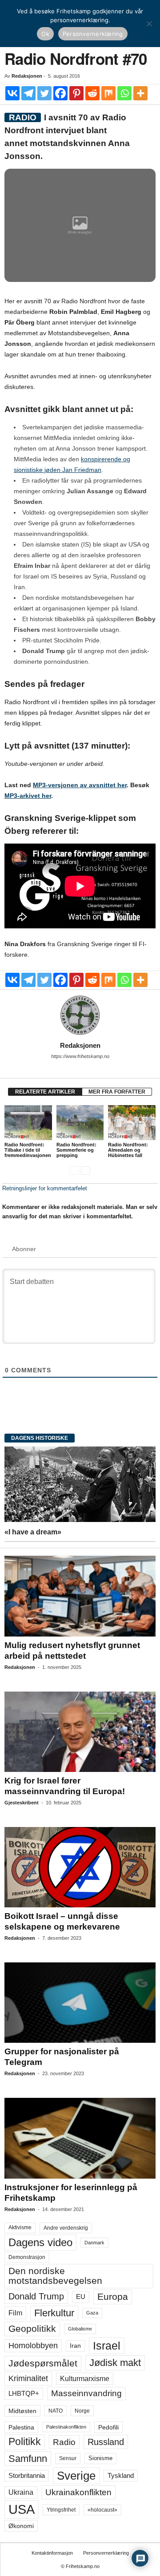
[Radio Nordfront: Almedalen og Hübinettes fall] (132, 1123)
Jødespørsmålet (43, 2363)
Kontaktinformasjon (52, 2553)
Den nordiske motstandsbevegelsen (55, 2276)
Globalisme (80, 2329)
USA (22, 2509)
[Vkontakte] (12, 93)
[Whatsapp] (124, 93)
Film (15, 2313)
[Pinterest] (76, 93)
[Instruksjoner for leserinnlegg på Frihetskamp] (80, 2138)
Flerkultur (54, 2313)
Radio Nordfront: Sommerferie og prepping (76, 1150)
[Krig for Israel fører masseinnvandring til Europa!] (80, 1732)
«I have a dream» (33, 1532)
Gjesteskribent (22, 1803)
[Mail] (80, 1069)
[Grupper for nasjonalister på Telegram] (80, 2003)
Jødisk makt (115, 2363)
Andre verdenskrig (66, 2228)
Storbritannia (27, 2476)
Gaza (92, 2313)
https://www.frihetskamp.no (80, 1056)
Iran (75, 2346)
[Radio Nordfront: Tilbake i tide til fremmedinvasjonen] (28, 1123)
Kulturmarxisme (85, 2379)
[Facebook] (60, 93)
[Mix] (108, 93)
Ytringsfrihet (61, 2510)
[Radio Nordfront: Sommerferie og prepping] (80, 1123)
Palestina (21, 2427)
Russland (106, 2442)
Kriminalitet (28, 2378)
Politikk (25, 2442)
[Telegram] (28, 93)
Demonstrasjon (27, 2257)
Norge (82, 2411)
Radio (64, 2442)
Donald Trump (36, 2296)
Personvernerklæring (106, 2553)
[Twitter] (44, 93)
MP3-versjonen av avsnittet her (80, 785)
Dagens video (40, 2242)
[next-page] (86, 1170)
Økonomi (21, 2526)
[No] (149, 24)
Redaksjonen (27, 76)
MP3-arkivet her (28, 796)
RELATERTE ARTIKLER (45, 1092)
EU (81, 2297)
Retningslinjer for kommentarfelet (45, 1188)
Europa (113, 2297)
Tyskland (121, 2476)
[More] (140, 93)
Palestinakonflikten (66, 2427)
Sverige (76, 2476)
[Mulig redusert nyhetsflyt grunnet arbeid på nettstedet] (80, 1596)
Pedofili (108, 2427)
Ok (45, 34)
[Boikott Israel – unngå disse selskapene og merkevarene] (80, 1867)
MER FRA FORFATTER (117, 1092)
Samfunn (28, 2459)
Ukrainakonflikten (78, 2492)
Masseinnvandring (86, 2393)
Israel (107, 2346)
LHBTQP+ (24, 2393)
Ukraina (21, 2492)
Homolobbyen (33, 2346)
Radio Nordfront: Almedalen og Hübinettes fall (128, 1150)
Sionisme (100, 2458)
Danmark (94, 2243)
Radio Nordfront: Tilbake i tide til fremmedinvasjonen (28, 1150)
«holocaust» (102, 2510)
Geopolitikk (32, 2328)
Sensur (68, 2458)
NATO (56, 2411)
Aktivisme (20, 2227)
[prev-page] (74, 1170)
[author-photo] (80, 1015)
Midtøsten (22, 2411)
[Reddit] (92, 93)
